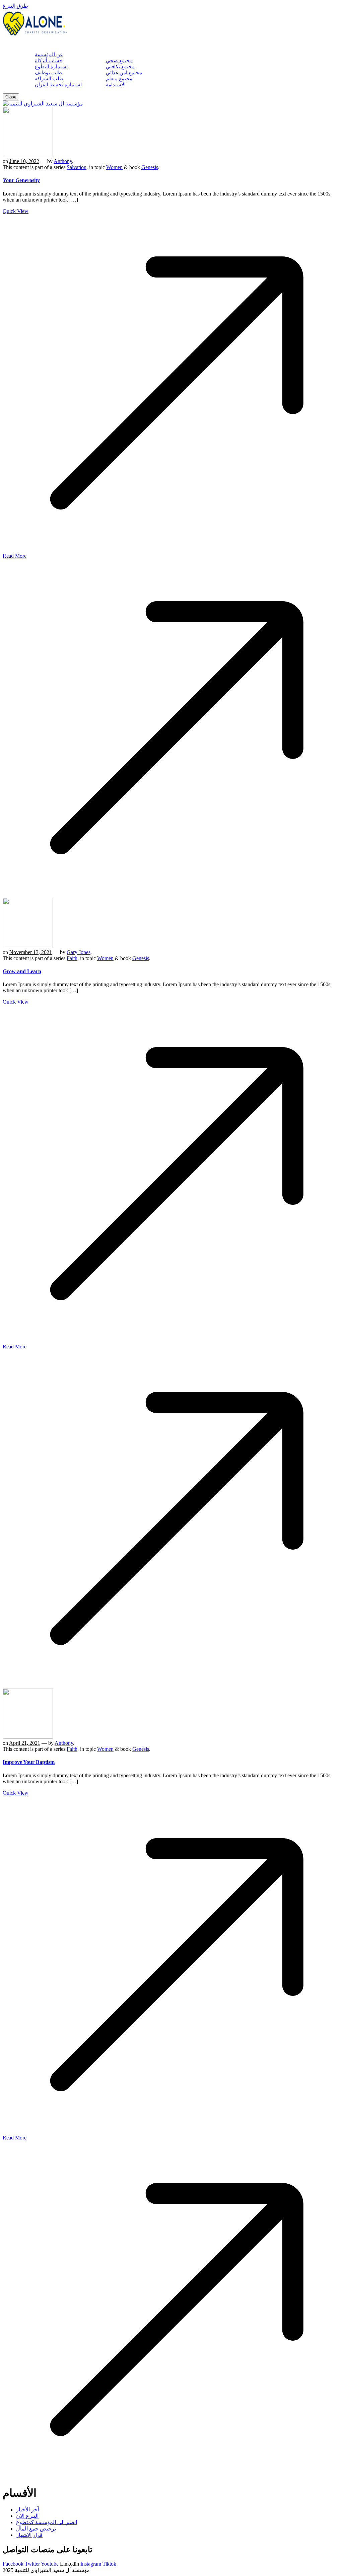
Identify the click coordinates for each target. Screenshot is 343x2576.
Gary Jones (79, 952)
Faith (72, 958)
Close (11, 97)
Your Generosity (21, 180)
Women (114, 167)
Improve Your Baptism (29, 1762)
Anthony (63, 161)
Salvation (77, 167)
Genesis (150, 167)
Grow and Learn (22, 971)
